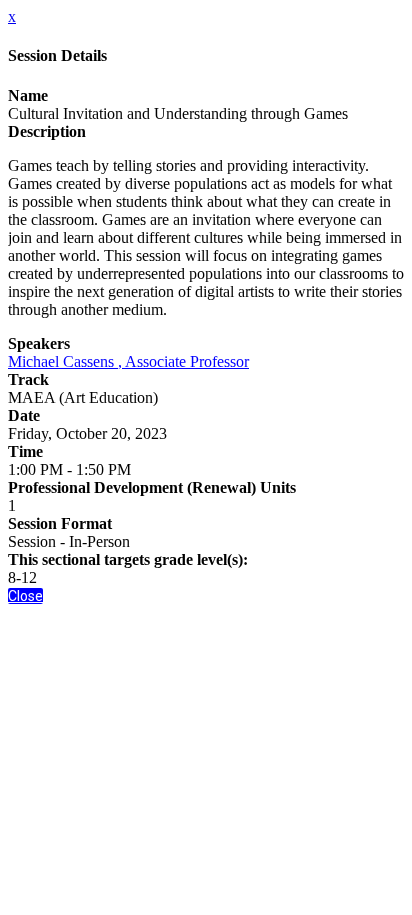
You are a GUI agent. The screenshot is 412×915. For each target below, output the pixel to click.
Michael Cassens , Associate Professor (128, 361)
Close (25, 596)
